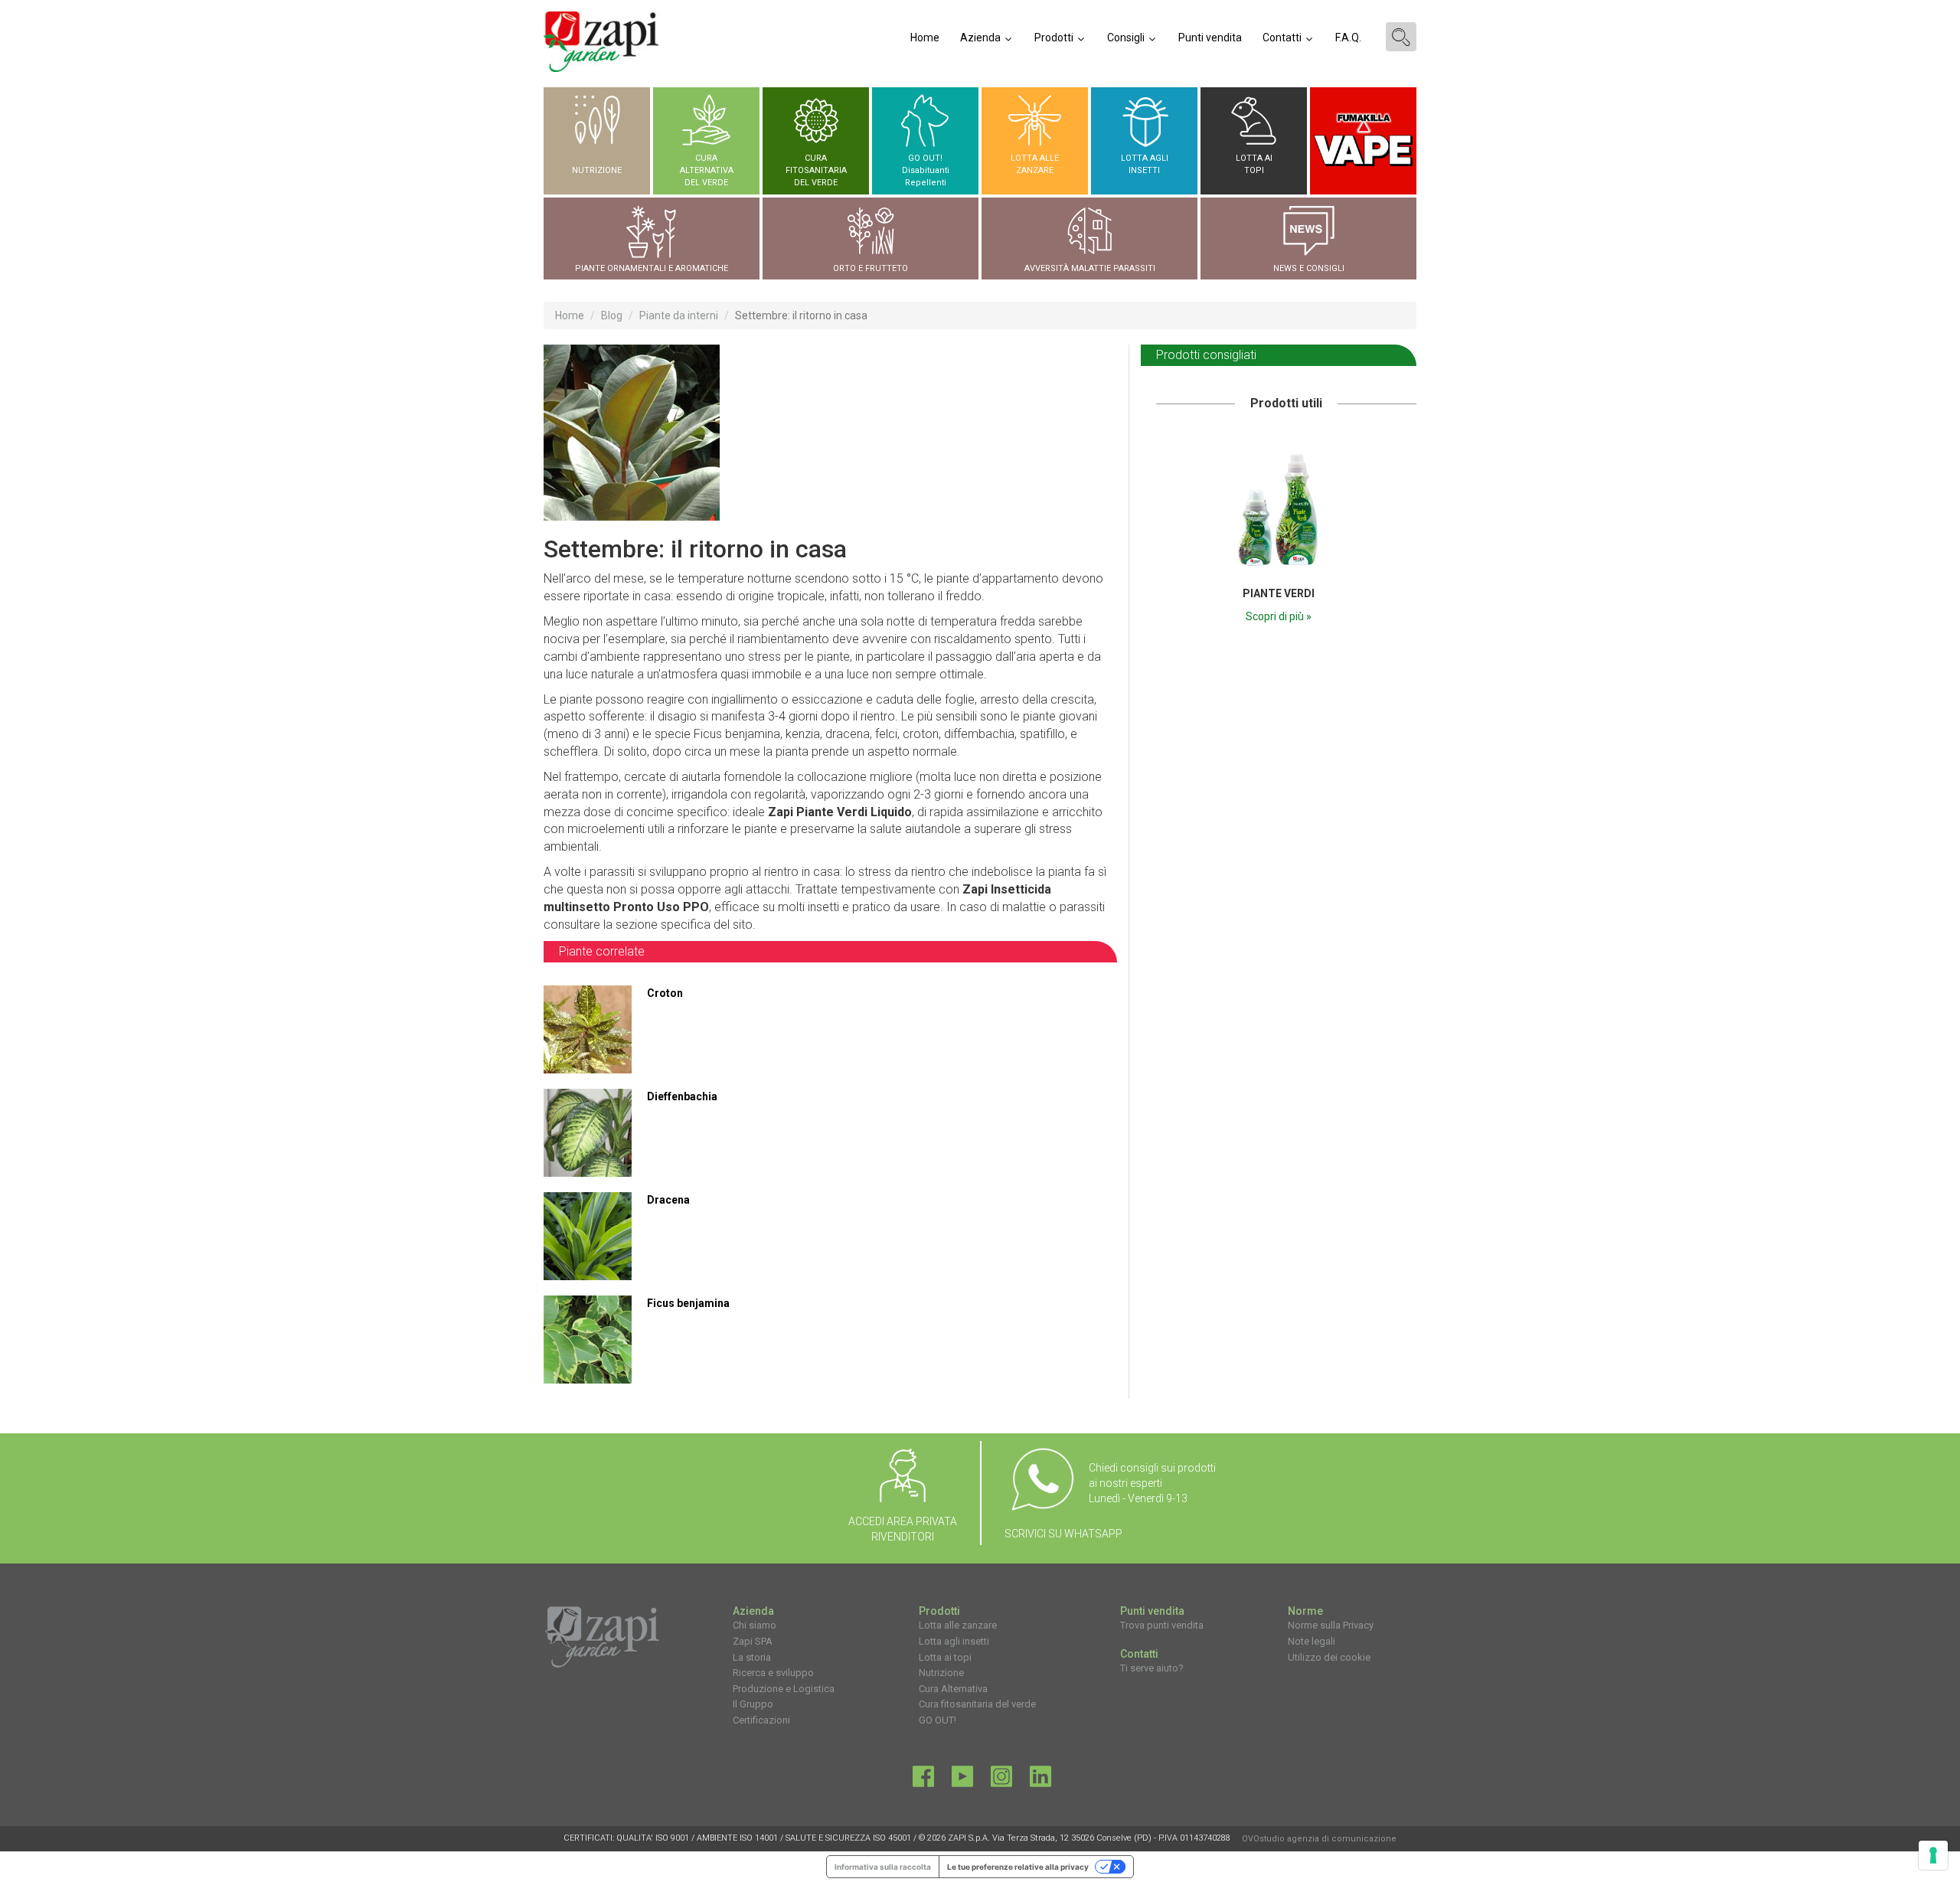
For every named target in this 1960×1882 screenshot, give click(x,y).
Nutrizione (941, 1673)
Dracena (668, 1200)
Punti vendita (1210, 38)
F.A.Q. (1348, 38)
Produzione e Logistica (784, 1689)
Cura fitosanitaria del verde (977, 1704)
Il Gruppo (753, 1704)
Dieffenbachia (682, 1096)
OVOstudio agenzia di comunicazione (1319, 1839)
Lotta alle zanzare (958, 1625)
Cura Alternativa (953, 1689)
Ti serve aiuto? (1152, 1668)
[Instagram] (1001, 1780)
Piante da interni (679, 315)
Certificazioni (761, 1720)
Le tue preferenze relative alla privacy (1018, 1867)
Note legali (1312, 1641)
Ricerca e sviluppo (773, 1673)
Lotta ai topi (945, 1657)
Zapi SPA (753, 1641)
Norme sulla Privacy (1331, 1625)
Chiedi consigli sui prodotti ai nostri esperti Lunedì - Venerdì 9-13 (1152, 1483)
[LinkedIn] (1040, 1780)
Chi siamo (755, 1625)
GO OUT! (938, 1720)
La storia (752, 1657)
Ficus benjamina (688, 1303)
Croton (665, 993)
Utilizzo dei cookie (1329, 1657)
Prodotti (1055, 38)
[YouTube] (962, 1780)
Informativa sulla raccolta (883, 1867)
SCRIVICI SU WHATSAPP (1063, 1534)
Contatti (1283, 38)
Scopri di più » (1279, 616)
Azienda (982, 38)
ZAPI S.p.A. (969, 1838)
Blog (612, 315)
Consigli (1127, 38)
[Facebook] (923, 1780)
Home (925, 38)
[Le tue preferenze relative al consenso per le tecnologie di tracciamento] (1933, 1855)
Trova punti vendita (1162, 1625)
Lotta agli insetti (954, 1641)
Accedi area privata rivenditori (903, 1529)
